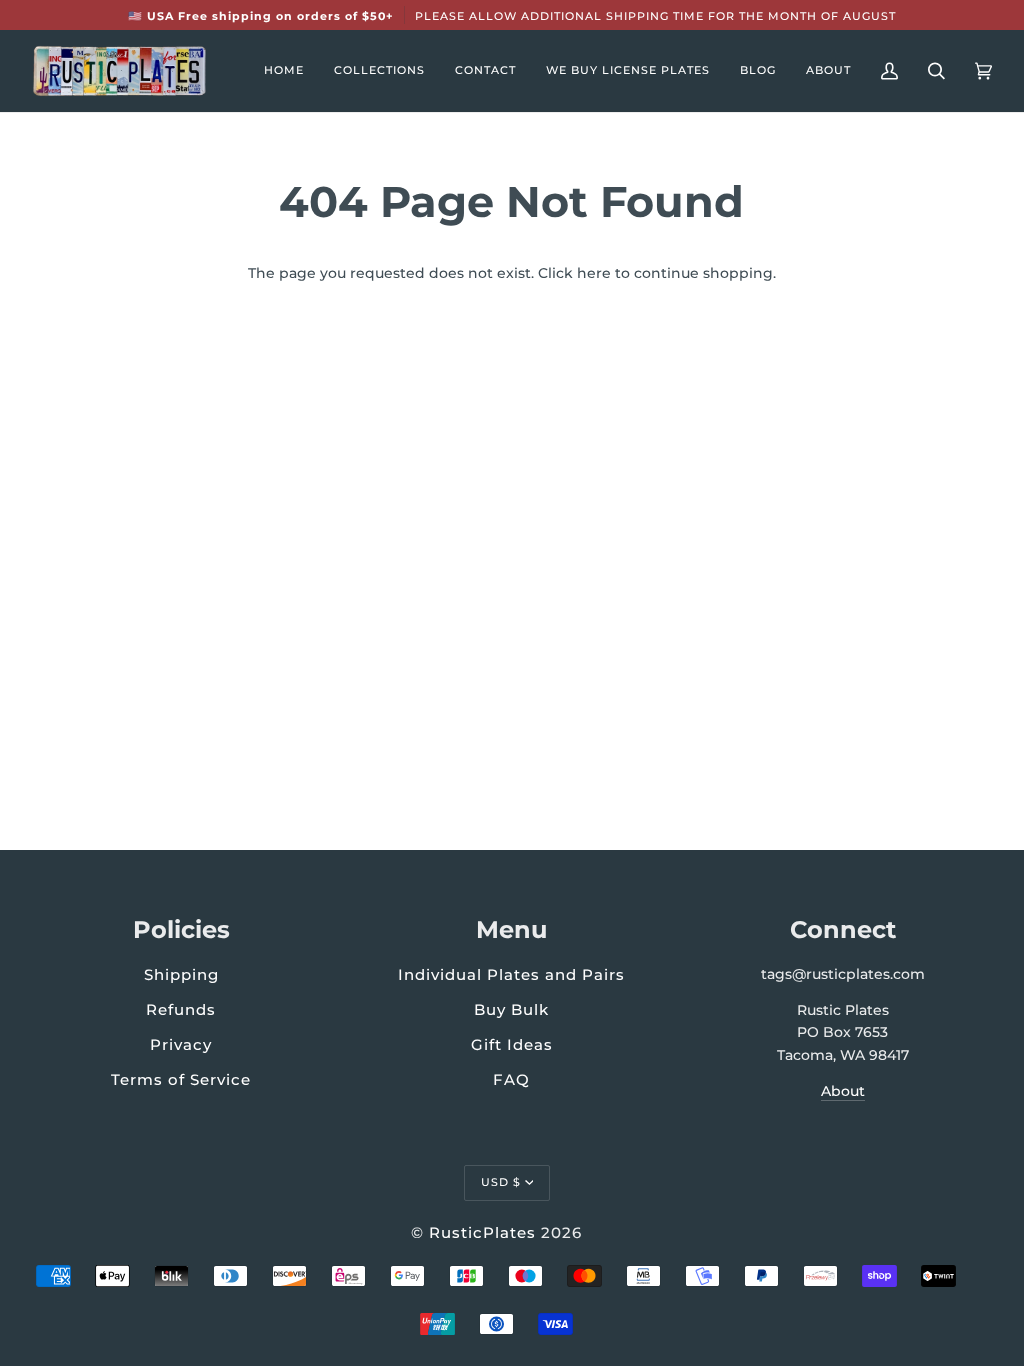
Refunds (181, 1009)
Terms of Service (181, 1079)
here (594, 273)
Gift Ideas (512, 1044)
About (843, 1091)
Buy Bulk (511, 1009)
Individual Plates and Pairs (511, 974)
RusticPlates (482, 1232)
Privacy (181, 1044)
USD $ (501, 1182)
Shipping (181, 974)
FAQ (511, 1079)
